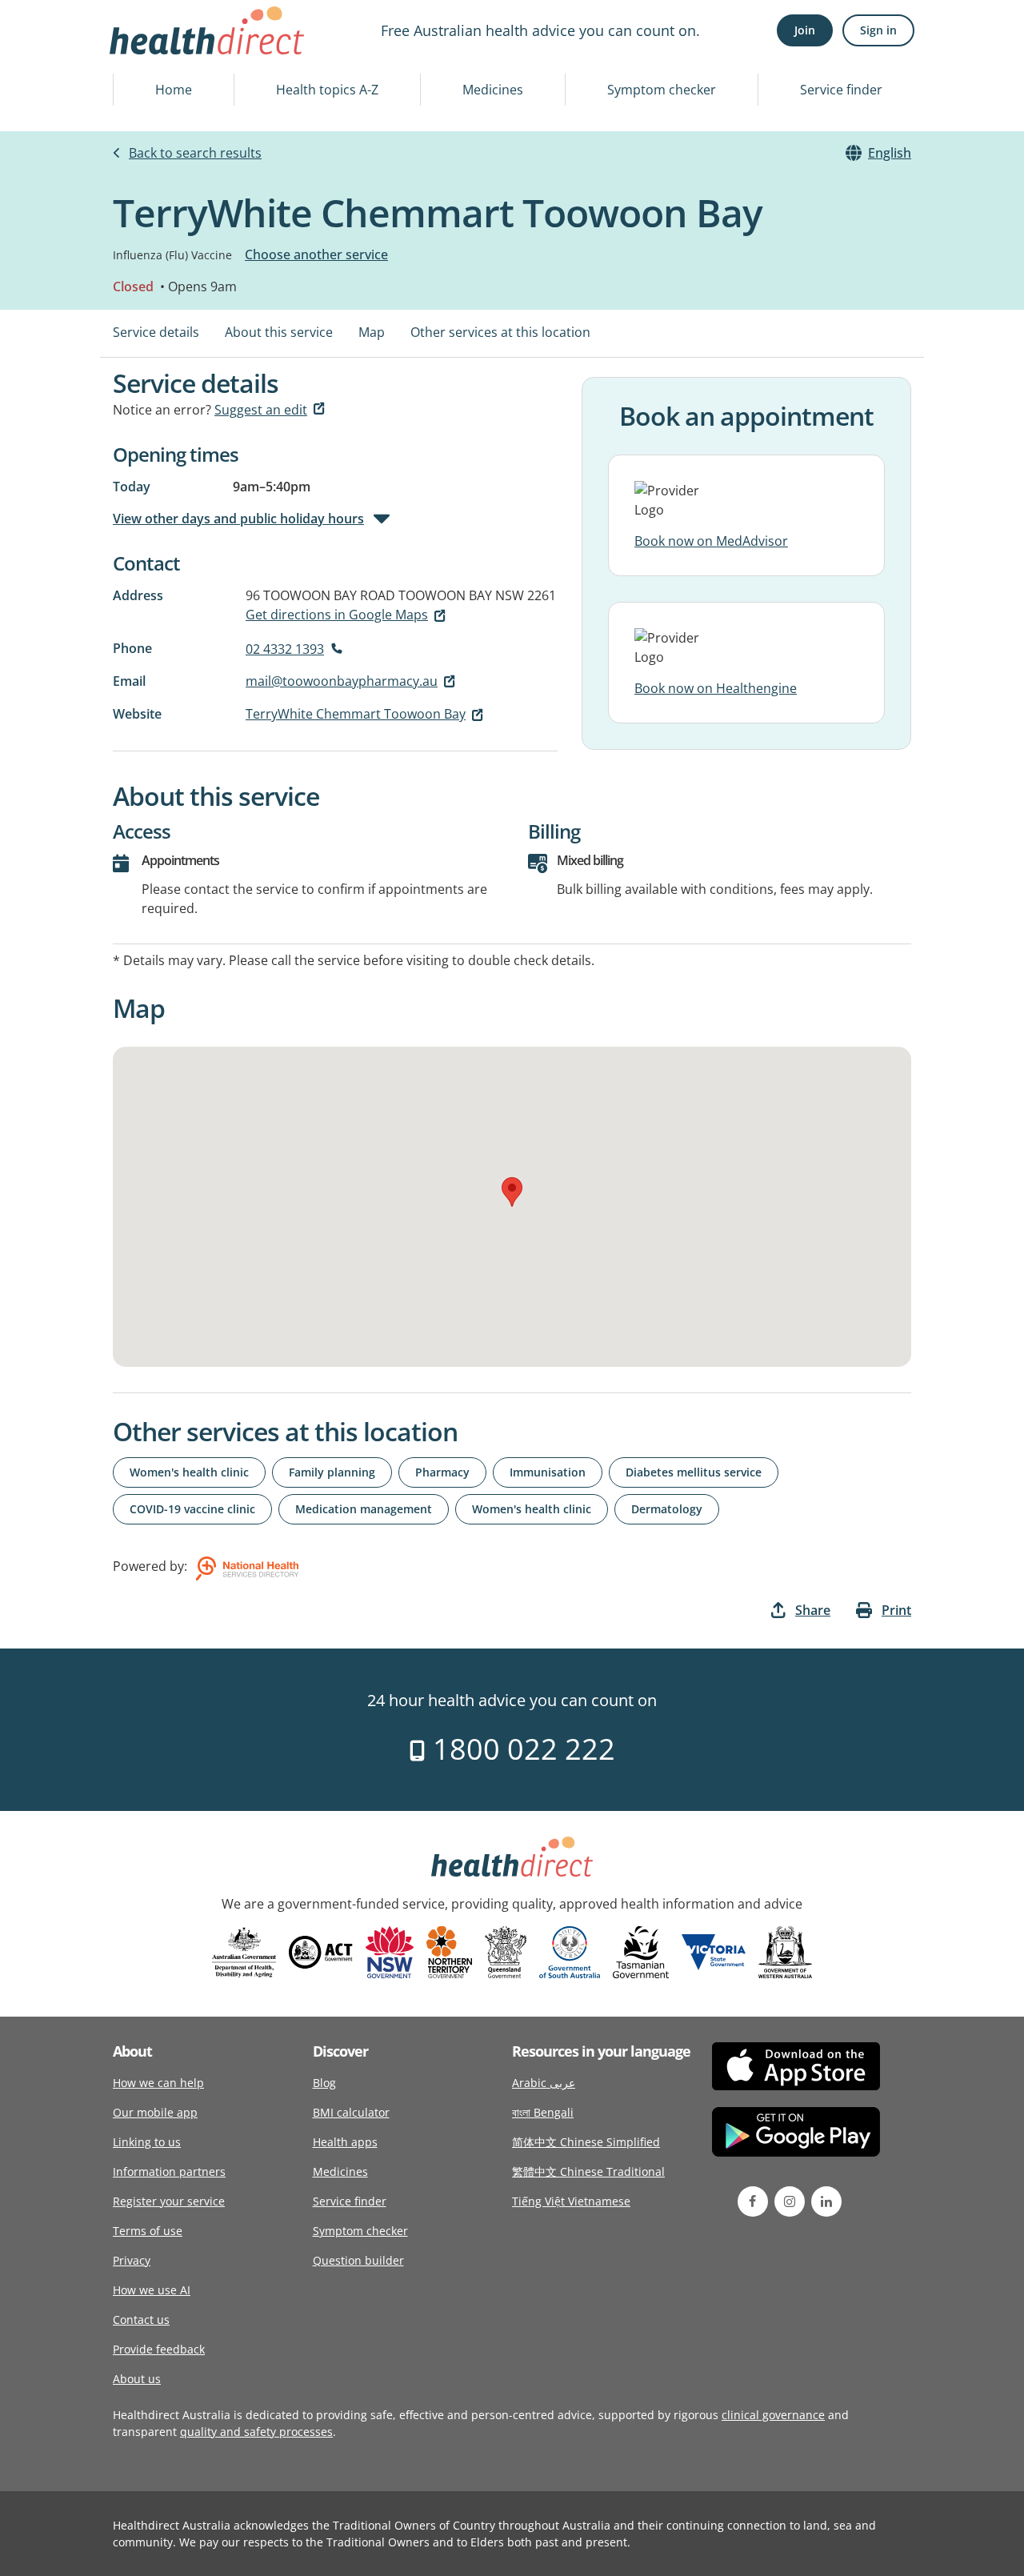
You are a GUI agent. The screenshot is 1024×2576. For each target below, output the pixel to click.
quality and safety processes (256, 2432)
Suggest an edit (261, 410)
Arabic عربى (544, 2083)
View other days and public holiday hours (238, 519)
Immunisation (548, 1472)
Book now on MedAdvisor (711, 541)
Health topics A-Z (327, 90)
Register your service (169, 2201)
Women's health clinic (189, 1472)
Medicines (493, 90)
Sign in (878, 30)
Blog (324, 2083)
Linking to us (147, 2142)
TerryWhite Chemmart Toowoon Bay (356, 714)
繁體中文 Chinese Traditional (588, 2171)
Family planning (332, 1472)
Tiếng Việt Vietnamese (571, 2201)
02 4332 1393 (285, 649)
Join (805, 30)
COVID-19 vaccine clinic (192, 1509)
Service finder (841, 90)
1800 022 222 (520, 1749)
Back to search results (195, 153)
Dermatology (667, 1509)
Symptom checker (662, 90)
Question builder (358, 2260)
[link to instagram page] (790, 2201)
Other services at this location (500, 332)
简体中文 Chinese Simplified (586, 2142)
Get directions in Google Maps (337, 615)
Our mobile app (155, 2112)
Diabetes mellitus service (694, 1472)
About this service (279, 332)
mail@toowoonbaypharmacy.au (342, 681)
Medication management (364, 1509)
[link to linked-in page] (826, 2201)
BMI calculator (351, 2112)
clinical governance (773, 2415)
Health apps (345, 2142)
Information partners (169, 2171)
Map (372, 332)
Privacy (132, 2260)
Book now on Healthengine (716, 688)
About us (137, 2379)
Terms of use (148, 2231)
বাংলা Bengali (543, 2112)
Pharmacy (442, 1472)
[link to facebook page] (753, 2201)
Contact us (141, 2320)
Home (174, 90)
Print (896, 1610)
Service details (156, 332)
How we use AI (152, 2290)
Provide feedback (159, 2349)
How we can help (158, 2083)
